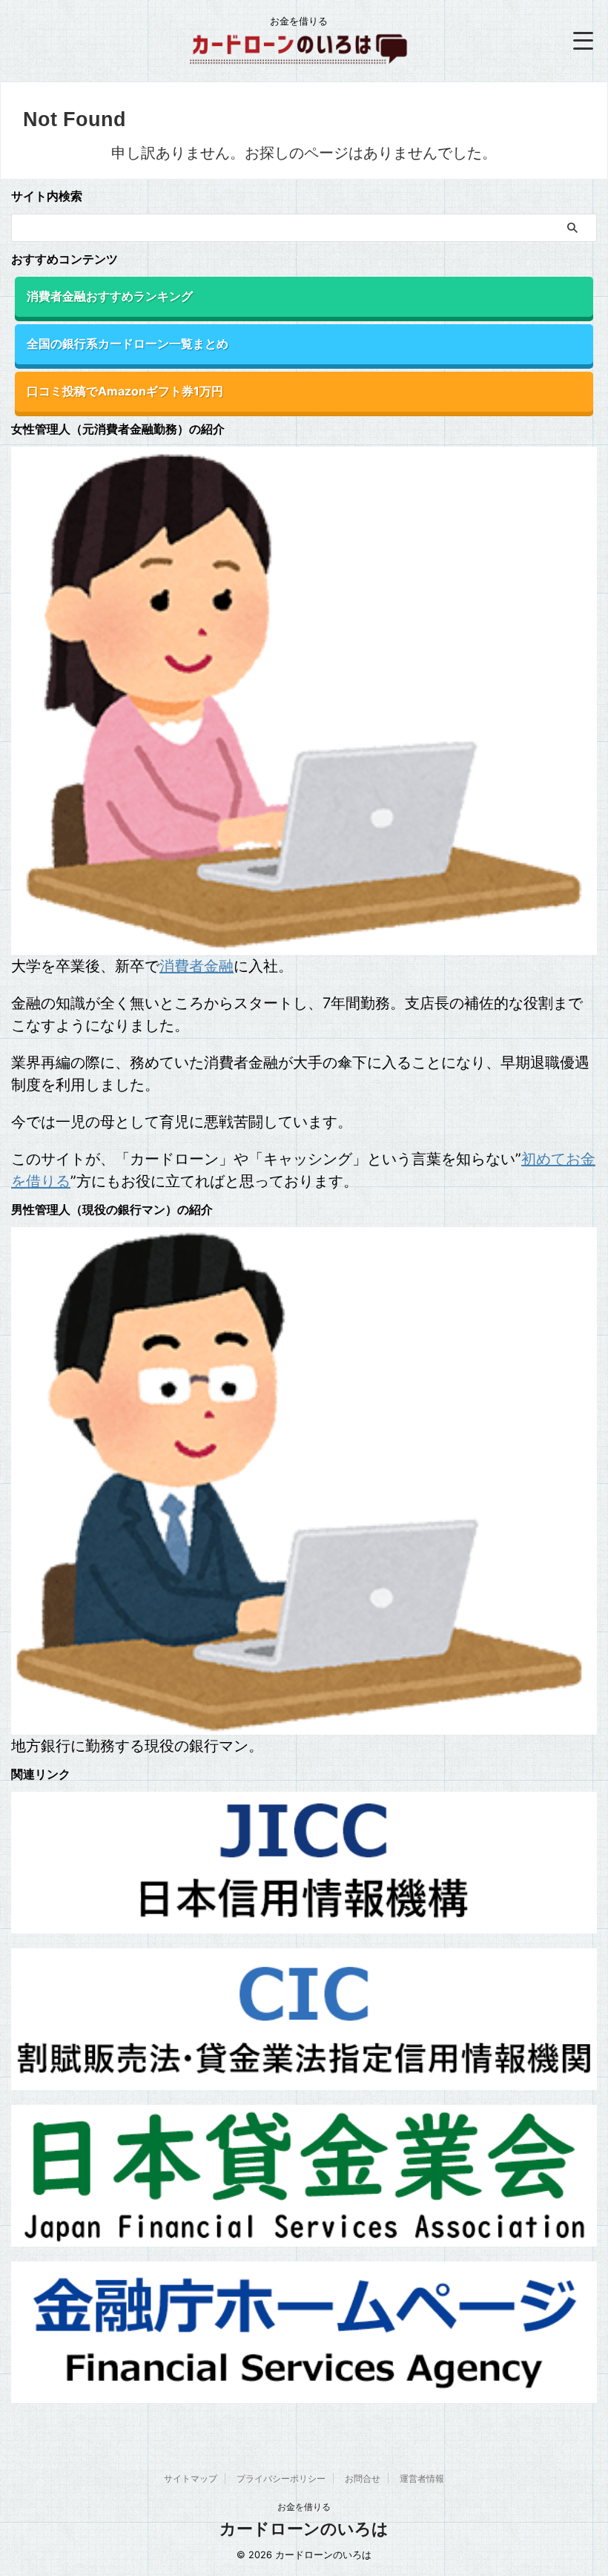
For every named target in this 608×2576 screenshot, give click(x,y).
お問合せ (363, 2478)
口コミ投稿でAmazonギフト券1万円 (125, 391)
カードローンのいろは (304, 2529)
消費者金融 (196, 966)
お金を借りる (304, 2507)
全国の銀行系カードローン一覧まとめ (128, 344)
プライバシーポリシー (281, 2478)
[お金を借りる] (299, 56)
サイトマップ (191, 2478)
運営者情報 (422, 2478)
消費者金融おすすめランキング (110, 296)
